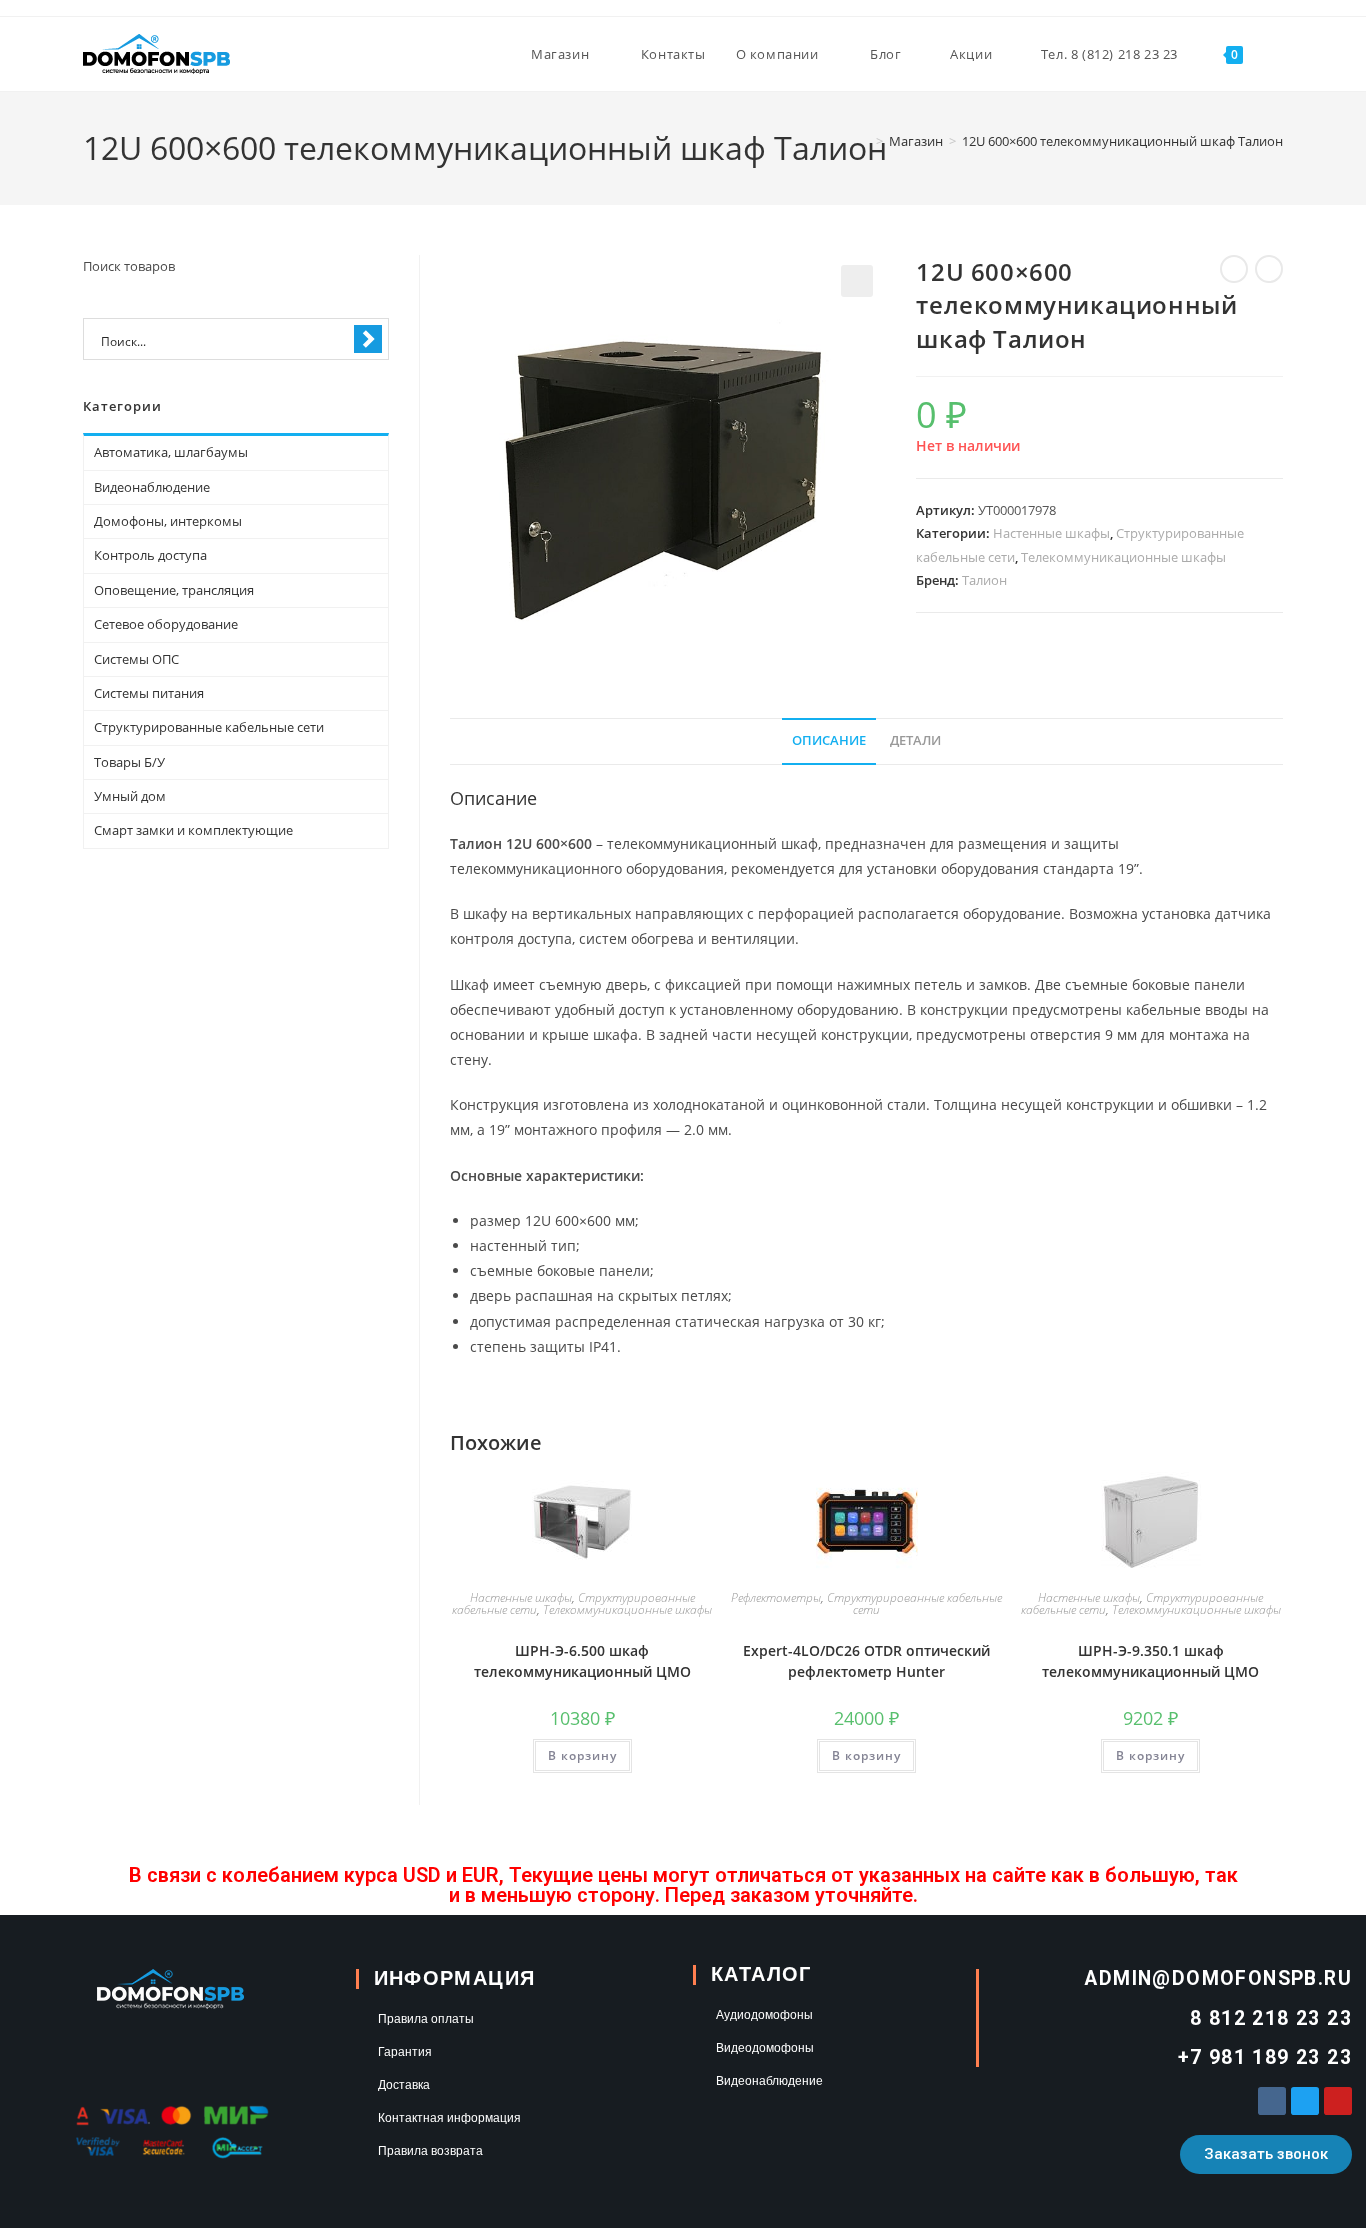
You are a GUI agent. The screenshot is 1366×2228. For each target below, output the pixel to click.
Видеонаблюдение (152, 487)
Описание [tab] (829, 740)
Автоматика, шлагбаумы (171, 452)
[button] (857, 281)
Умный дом (130, 796)
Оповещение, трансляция (174, 590)
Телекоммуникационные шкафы (1123, 557)
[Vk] (1272, 2101)
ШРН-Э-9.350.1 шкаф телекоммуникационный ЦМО (1150, 1661)
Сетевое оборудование (166, 624)
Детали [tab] (915, 740)
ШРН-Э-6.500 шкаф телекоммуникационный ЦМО (582, 1661)
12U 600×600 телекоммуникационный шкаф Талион (1122, 141)
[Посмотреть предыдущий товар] (1234, 269)
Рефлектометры (776, 1597)
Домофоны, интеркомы (168, 521)
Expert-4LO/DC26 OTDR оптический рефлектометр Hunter (866, 1661)
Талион (984, 580)
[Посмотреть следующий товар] (1269, 269)
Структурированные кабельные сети (914, 1603)
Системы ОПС (136, 659)
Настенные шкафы (1051, 533)
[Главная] (865, 141)
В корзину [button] (582, 1755)
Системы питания (149, 693)
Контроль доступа (150, 555)
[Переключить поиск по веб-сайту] (1278, 54)
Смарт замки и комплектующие (193, 830)
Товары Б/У (129, 762)
